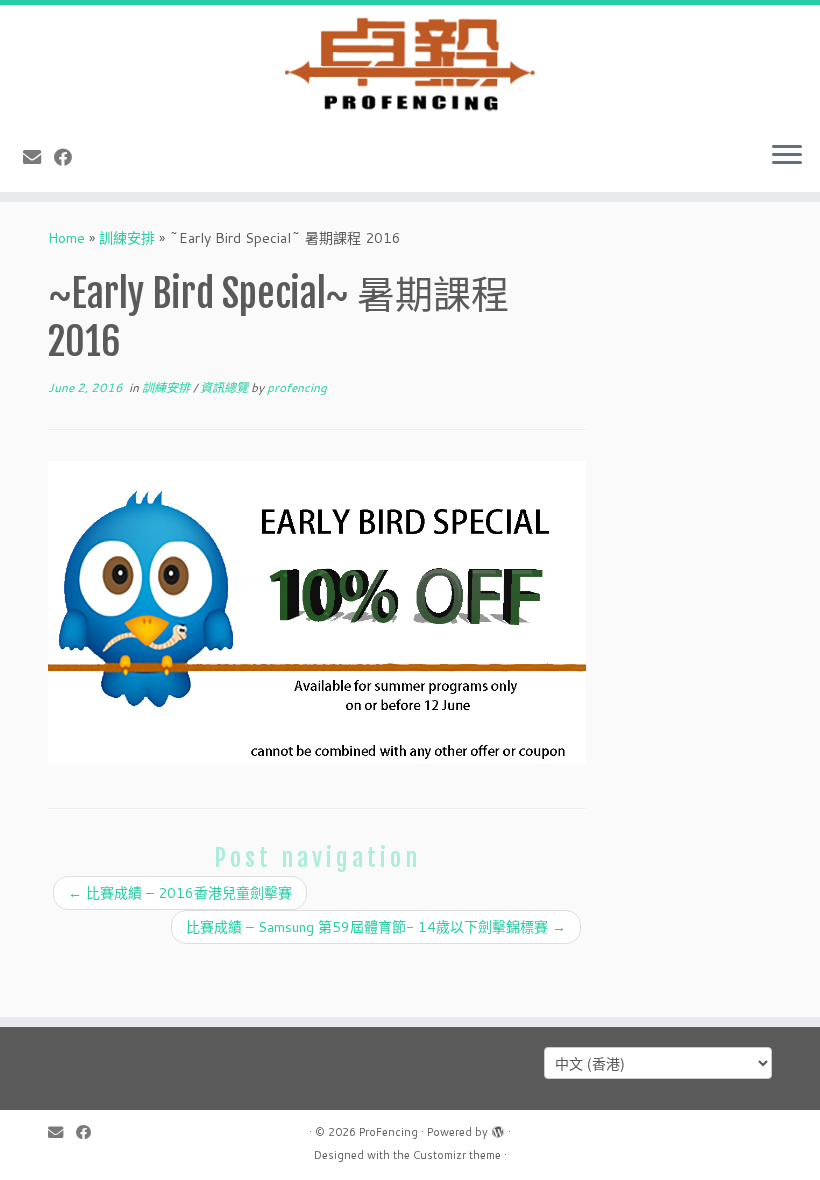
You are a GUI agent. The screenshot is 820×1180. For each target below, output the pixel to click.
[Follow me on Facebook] (69, 157)
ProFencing (388, 1132)
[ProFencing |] (410, 65)
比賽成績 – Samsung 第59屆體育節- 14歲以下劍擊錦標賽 (376, 927)
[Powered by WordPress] (498, 1128)
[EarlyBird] (317, 612)
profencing (297, 387)
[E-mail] (38, 157)
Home (66, 238)
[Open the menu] (787, 156)
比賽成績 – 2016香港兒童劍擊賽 (180, 893)
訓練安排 (127, 238)
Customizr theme (457, 1155)
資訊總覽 (225, 387)
